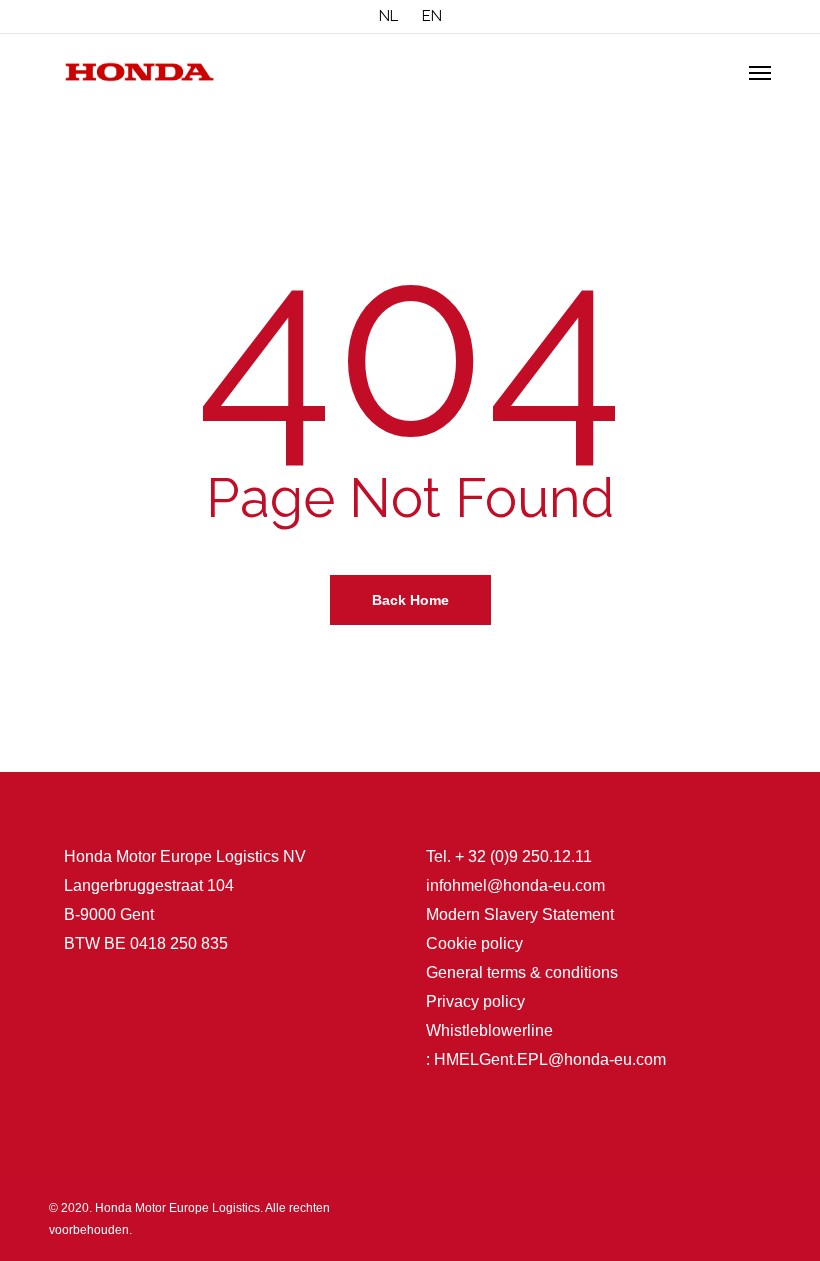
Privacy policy (475, 1001)
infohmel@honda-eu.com (515, 885)
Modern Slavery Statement (520, 914)
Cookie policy (474, 943)
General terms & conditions (522, 972)
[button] (760, 72)
